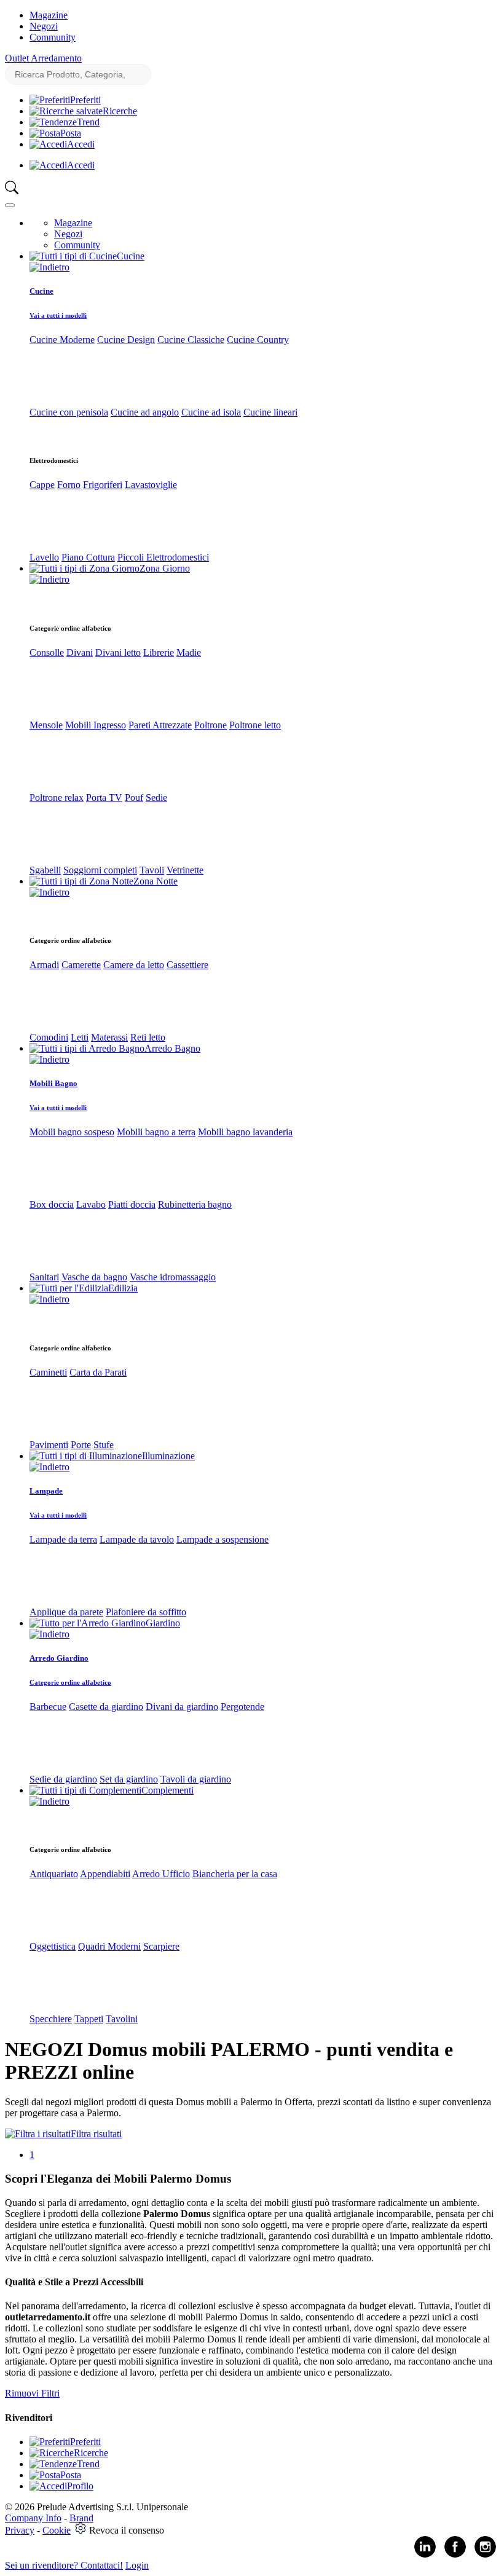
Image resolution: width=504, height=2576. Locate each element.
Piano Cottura (88, 557)
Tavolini (122, 2019)
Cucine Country (258, 340)
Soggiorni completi (100, 870)
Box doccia (52, 1204)
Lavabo (91, 1204)
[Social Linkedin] (425, 2555)
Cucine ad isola (211, 412)
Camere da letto (134, 965)
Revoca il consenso (127, 2530)
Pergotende (242, 1707)
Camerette (81, 965)
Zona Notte (156, 881)
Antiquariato (54, 1874)
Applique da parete (66, 1612)
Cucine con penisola (69, 412)
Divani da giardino (182, 1707)
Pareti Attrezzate (160, 725)
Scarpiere (161, 1946)
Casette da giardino (106, 1707)
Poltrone (211, 725)
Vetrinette (185, 870)
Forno (69, 485)
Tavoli (152, 870)
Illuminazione (168, 1456)
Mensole (46, 725)
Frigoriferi (103, 485)
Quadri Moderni (109, 1946)
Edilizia (123, 1288)
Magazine (49, 15)
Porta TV (104, 798)
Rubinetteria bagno (195, 1204)
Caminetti (48, 1372)
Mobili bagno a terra (156, 1132)
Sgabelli (45, 870)
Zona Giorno (165, 568)
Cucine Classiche (191, 340)
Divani (80, 652)
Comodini (49, 1037)
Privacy (20, 2530)
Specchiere (51, 2019)
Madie (189, 652)
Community (53, 37)
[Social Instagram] (485, 2555)
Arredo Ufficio (161, 1874)
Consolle (47, 652)
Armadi (44, 965)
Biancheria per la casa (235, 1874)
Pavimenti (49, 1445)
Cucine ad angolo (145, 412)
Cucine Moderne (62, 340)
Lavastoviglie (151, 485)
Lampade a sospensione (222, 1539)
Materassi (109, 1037)
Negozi (44, 26)
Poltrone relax (57, 798)
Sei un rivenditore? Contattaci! (64, 2565)
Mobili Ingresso (96, 725)
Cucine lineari (270, 412)
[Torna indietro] (49, 267)
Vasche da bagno (94, 1277)
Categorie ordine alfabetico (70, 1682)
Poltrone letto (255, 725)
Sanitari (44, 1277)
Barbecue (48, 1707)
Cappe (42, 485)
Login (137, 2565)
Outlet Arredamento (43, 58)
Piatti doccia (132, 1204)
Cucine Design (126, 340)
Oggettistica (53, 1946)
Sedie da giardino (63, 1779)
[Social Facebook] (455, 2555)
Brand (81, 2518)
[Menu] (10, 205)
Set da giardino (129, 1779)
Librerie (159, 652)
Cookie (57, 2530)
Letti (80, 1037)
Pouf (134, 798)
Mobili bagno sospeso (72, 1132)
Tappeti (89, 2019)
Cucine (131, 256)
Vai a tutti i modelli (58, 315)
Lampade (46, 1491)
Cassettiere (187, 965)
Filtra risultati (96, 2134)
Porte (81, 1445)
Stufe (104, 1445)
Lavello (44, 557)
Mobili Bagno (53, 1083)
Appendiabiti (105, 1874)
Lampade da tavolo (137, 1539)
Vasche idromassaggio (173, 1277)
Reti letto (148, 1037)
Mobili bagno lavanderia (245, 1132)
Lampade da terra (63, 1539)
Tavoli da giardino (196, 1779)
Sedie (156, 798)
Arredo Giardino (59, 1658)
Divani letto (118, 652)
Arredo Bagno (172, 1048)
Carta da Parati (98, 1372)
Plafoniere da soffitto (146, 1612)
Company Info (33, 2518)
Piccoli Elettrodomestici (163, 557)
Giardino (163, 1623)
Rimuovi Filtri (32, 2393)
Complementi (167, 1790)
